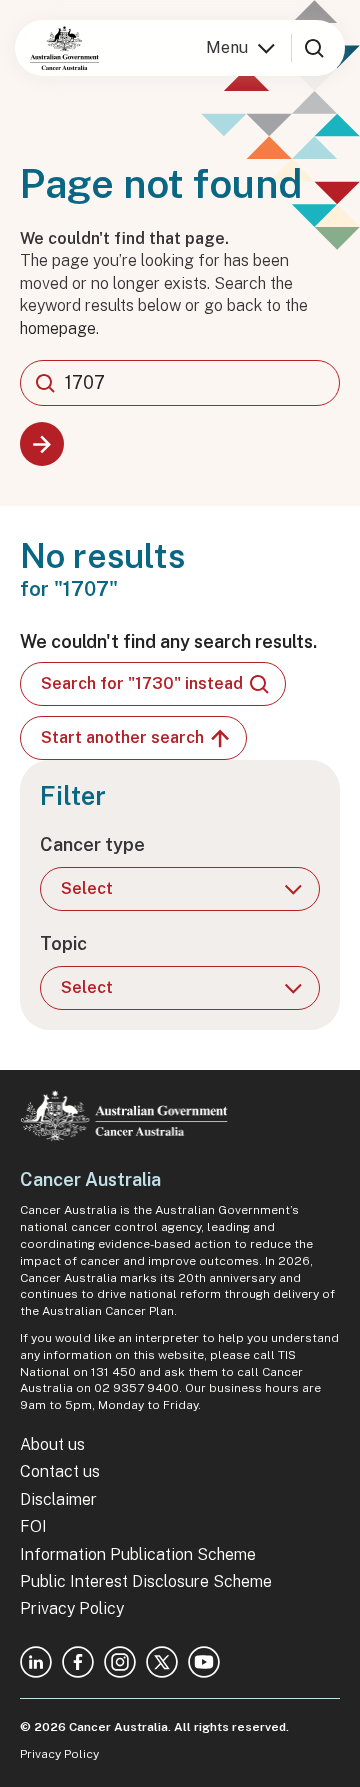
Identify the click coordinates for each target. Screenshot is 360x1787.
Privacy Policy (72, 1608)
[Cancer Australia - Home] (64, 48)
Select (87, 888)
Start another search (122, 737)
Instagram (120, 1662)
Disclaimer (58, 1499)
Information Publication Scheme (138, 1554)
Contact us (60, 1471)
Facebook (78, 1662)
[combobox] (180, 383)
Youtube (204, 1662)
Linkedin (36, 1662)
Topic (63, 943)
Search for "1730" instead (142, 683)
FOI (33, 1526)
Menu (227, 47)
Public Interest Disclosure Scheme (146, 1581)
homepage (58, 328)
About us (52, 1444)
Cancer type (92, 844)
